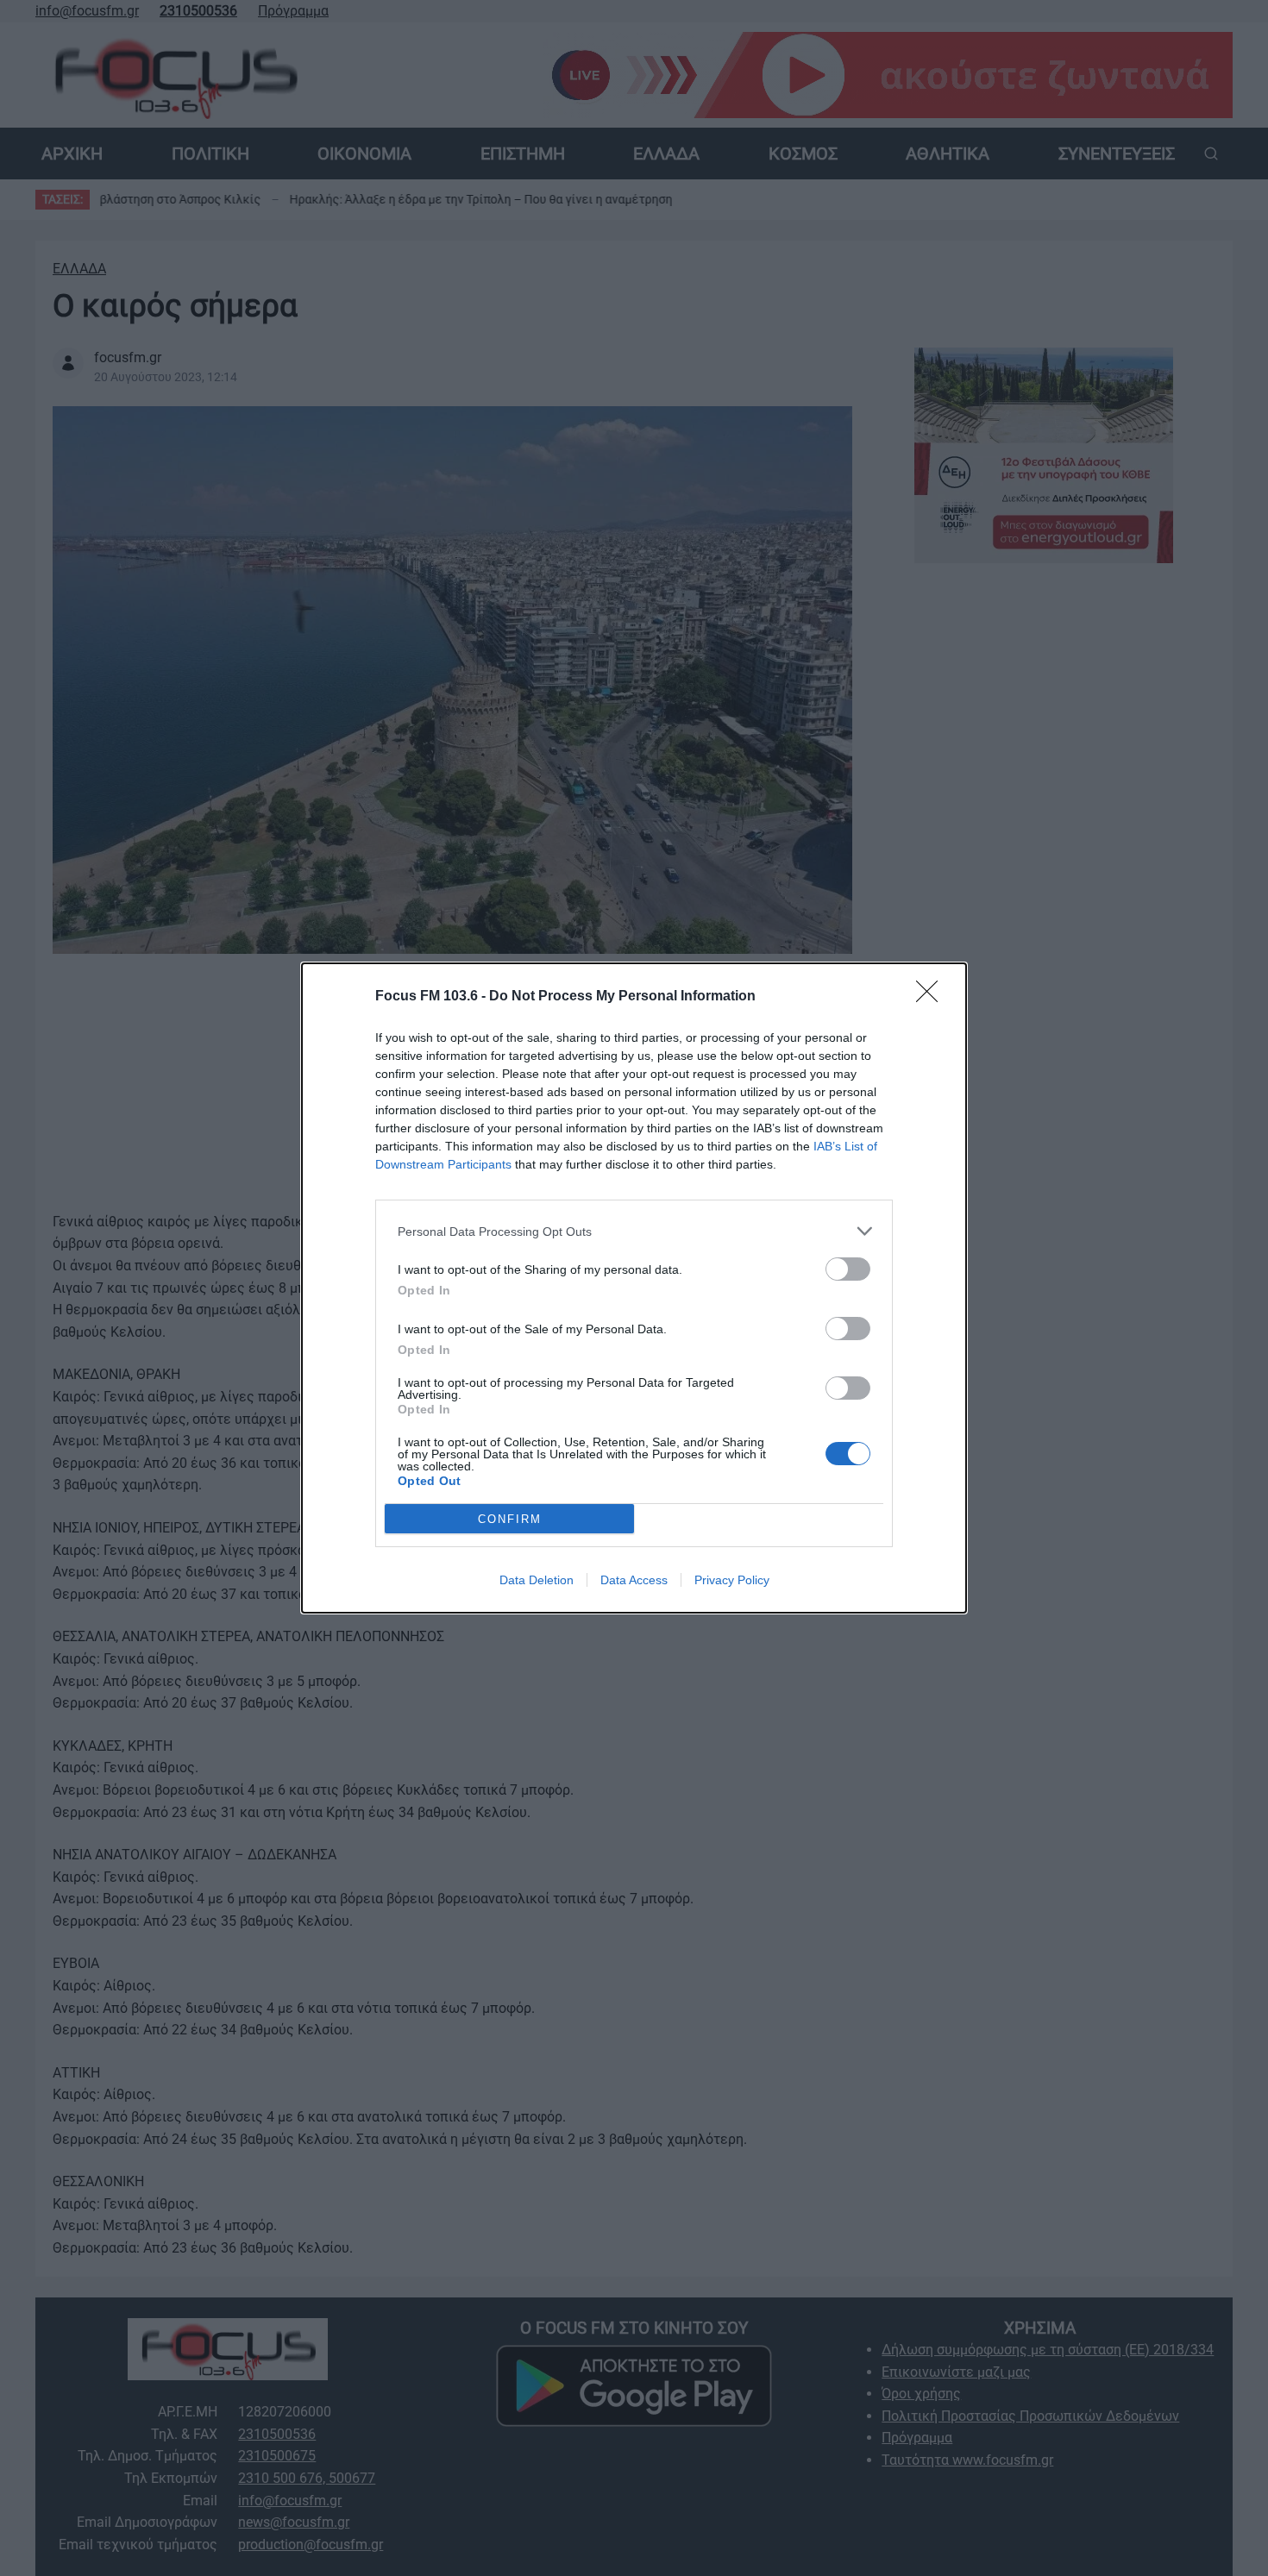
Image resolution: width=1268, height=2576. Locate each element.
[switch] (848, 1269)
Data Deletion (537, 1580)
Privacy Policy (732, 1580)
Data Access (634, 1580)
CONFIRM (510, 1519)
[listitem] (634, 1231)
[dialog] (634, 1288)
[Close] (932, 997)
